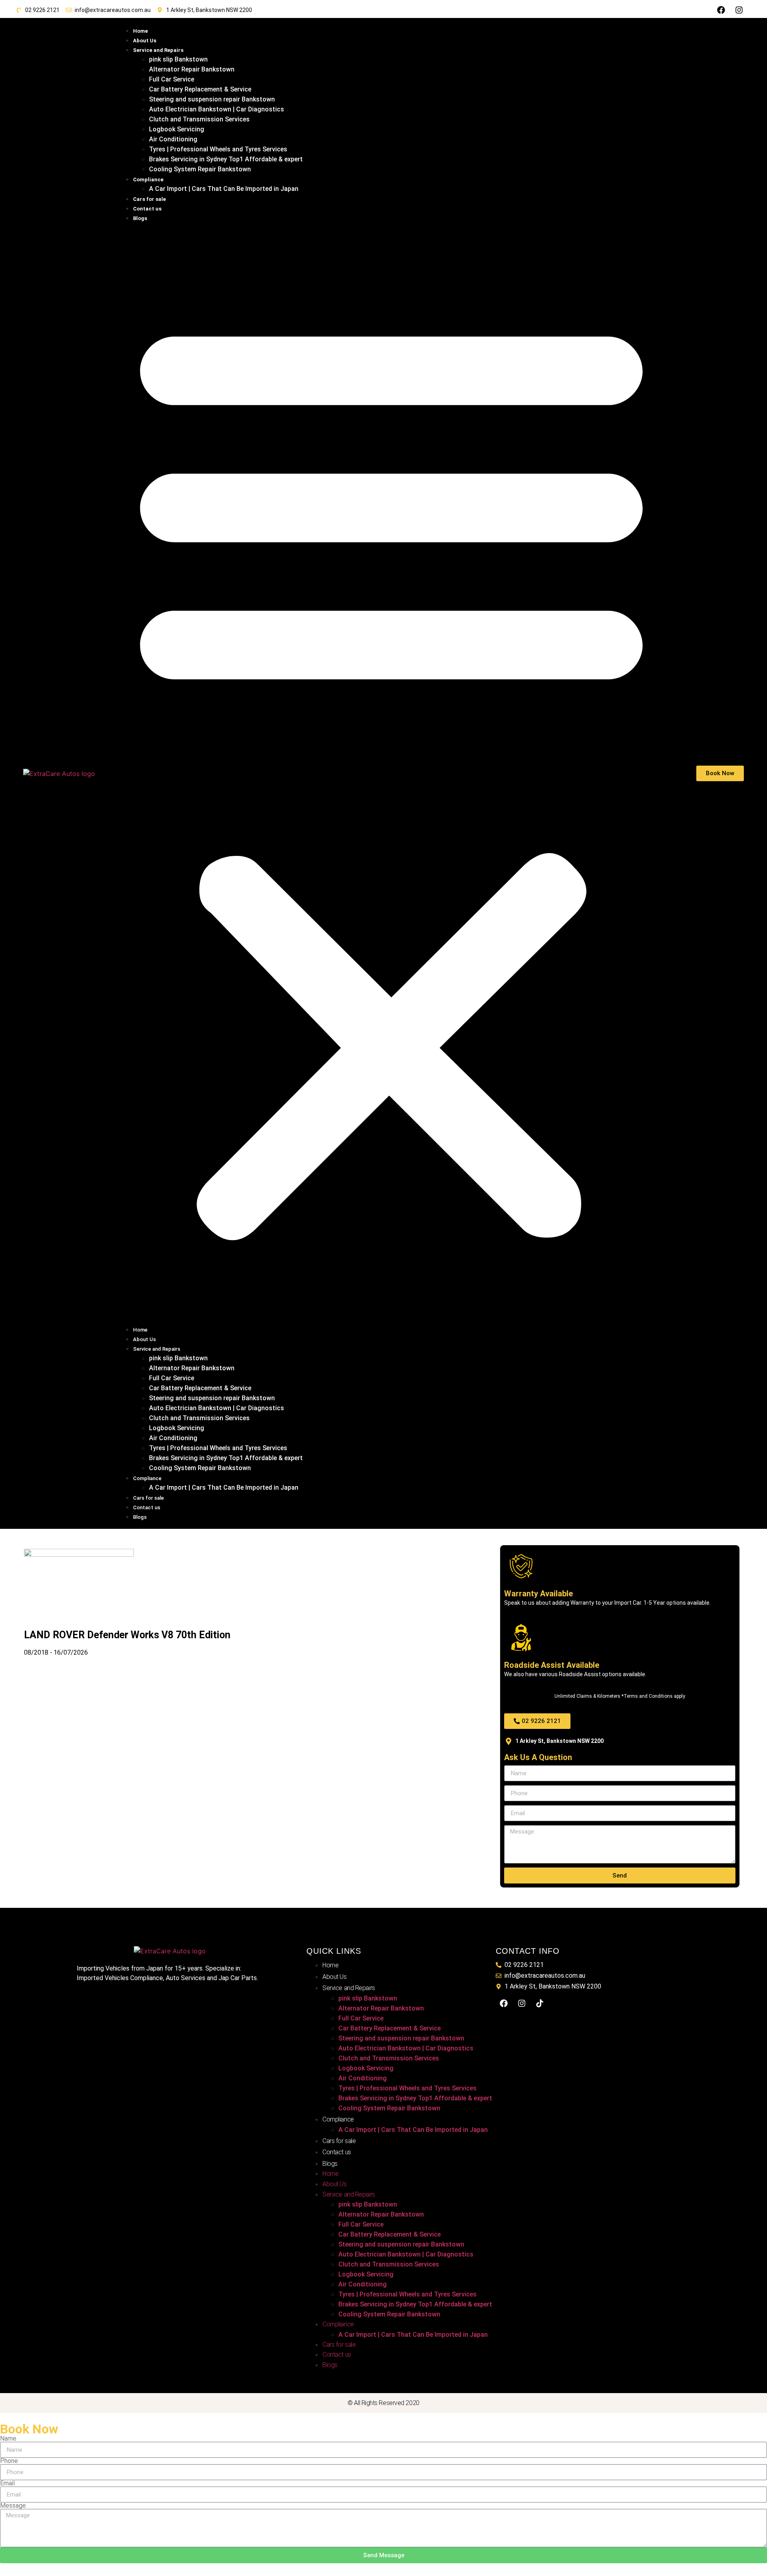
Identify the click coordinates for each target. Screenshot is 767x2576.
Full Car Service (172, 79)
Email (7, 2483)
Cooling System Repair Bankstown (200, 169)
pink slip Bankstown (178, 59)
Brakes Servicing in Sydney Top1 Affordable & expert (226, 159)
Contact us (147, 209)
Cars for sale (149, 199)
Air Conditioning (173, 139)
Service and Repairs (158, 50)
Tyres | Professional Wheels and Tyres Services (218, 149)
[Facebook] (721, 10)
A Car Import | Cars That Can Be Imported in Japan (224, 189)
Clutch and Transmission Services (199, 119)
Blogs (140, 218)
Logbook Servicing (177, 129)
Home (140, 31)
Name (8, 2439)
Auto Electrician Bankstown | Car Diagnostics (217, 109)
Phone (9, 2461)
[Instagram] (739, 10)
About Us (145, 41)
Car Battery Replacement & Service (200, 89)
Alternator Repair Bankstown (192, 69)
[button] (391, 773)
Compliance (148, 180)
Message (13, 2506)
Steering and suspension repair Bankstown (212, 99)
